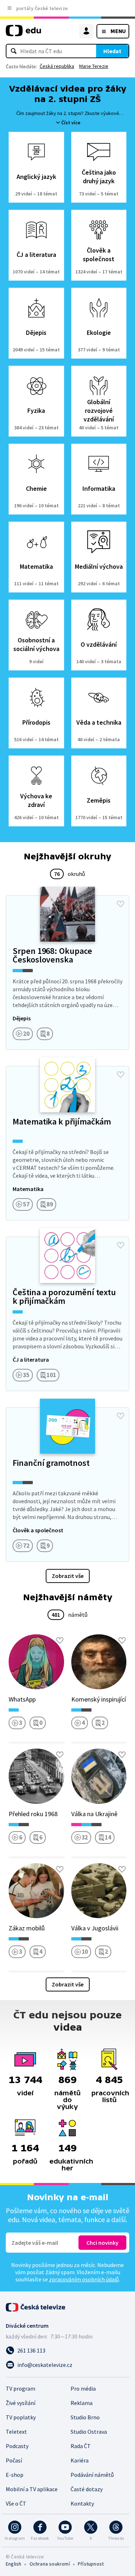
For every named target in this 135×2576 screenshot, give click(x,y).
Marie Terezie (94, 66)
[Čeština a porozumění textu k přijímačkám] (67, 1314)
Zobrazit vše (68, 1576)
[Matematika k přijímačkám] (67, 1143)
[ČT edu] (23, 34)
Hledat (112, 51)
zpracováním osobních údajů (84, 2279)
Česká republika (57, 66)
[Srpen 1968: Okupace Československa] (67, 973)
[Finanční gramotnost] (67, 1485)
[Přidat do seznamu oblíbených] (121, 904)
